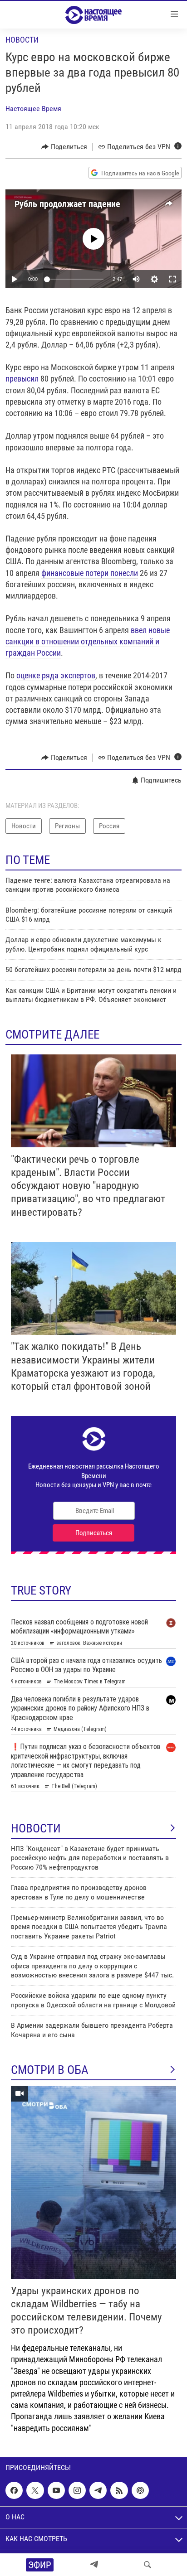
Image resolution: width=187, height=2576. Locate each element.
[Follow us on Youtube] (56, 2490)
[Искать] (148, 2565)
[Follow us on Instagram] (77, 2490)
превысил (23, 379)
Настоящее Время (33, 109)
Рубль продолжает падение (67, 204)
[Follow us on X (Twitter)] (35, 2490)
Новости (22, 40)
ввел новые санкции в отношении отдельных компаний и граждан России (88, 641)
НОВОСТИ (36, 1828)
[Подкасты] (140, 2490)
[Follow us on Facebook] (14, 2490)
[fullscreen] (172, 279)
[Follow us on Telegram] (98, 2490)
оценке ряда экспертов (56, 675)
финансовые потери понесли (90, 573)
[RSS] (119, 2490)
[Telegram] (94, 2565)
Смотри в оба (50, 2070)
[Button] (64, 147)
